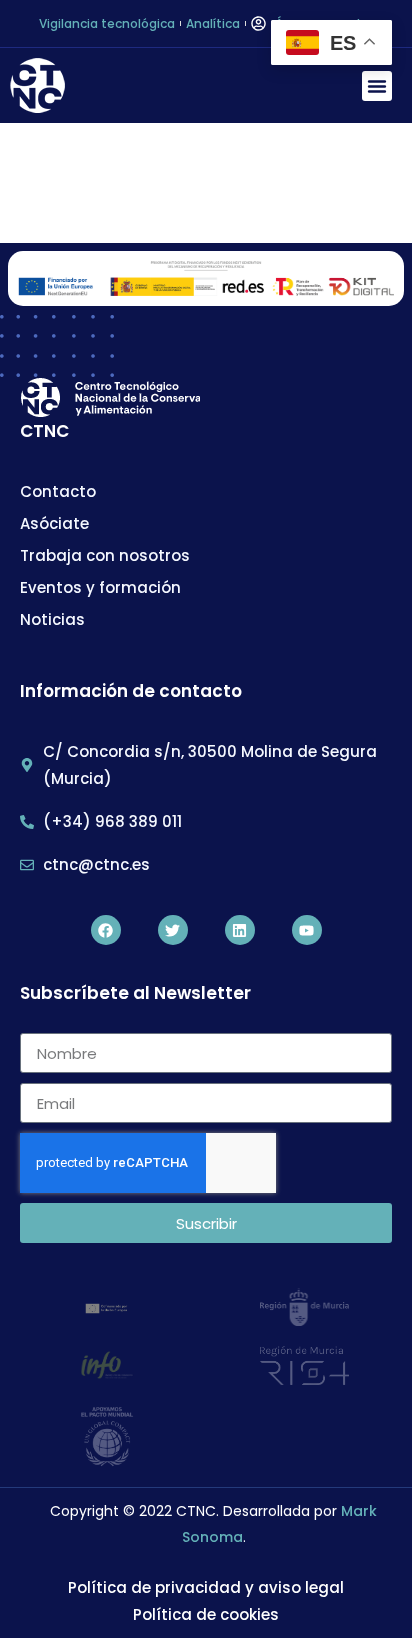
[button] (377, 86)
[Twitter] (173, 930)
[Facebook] (106, 930)
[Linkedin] (240, 930)
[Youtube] (307, 930)
